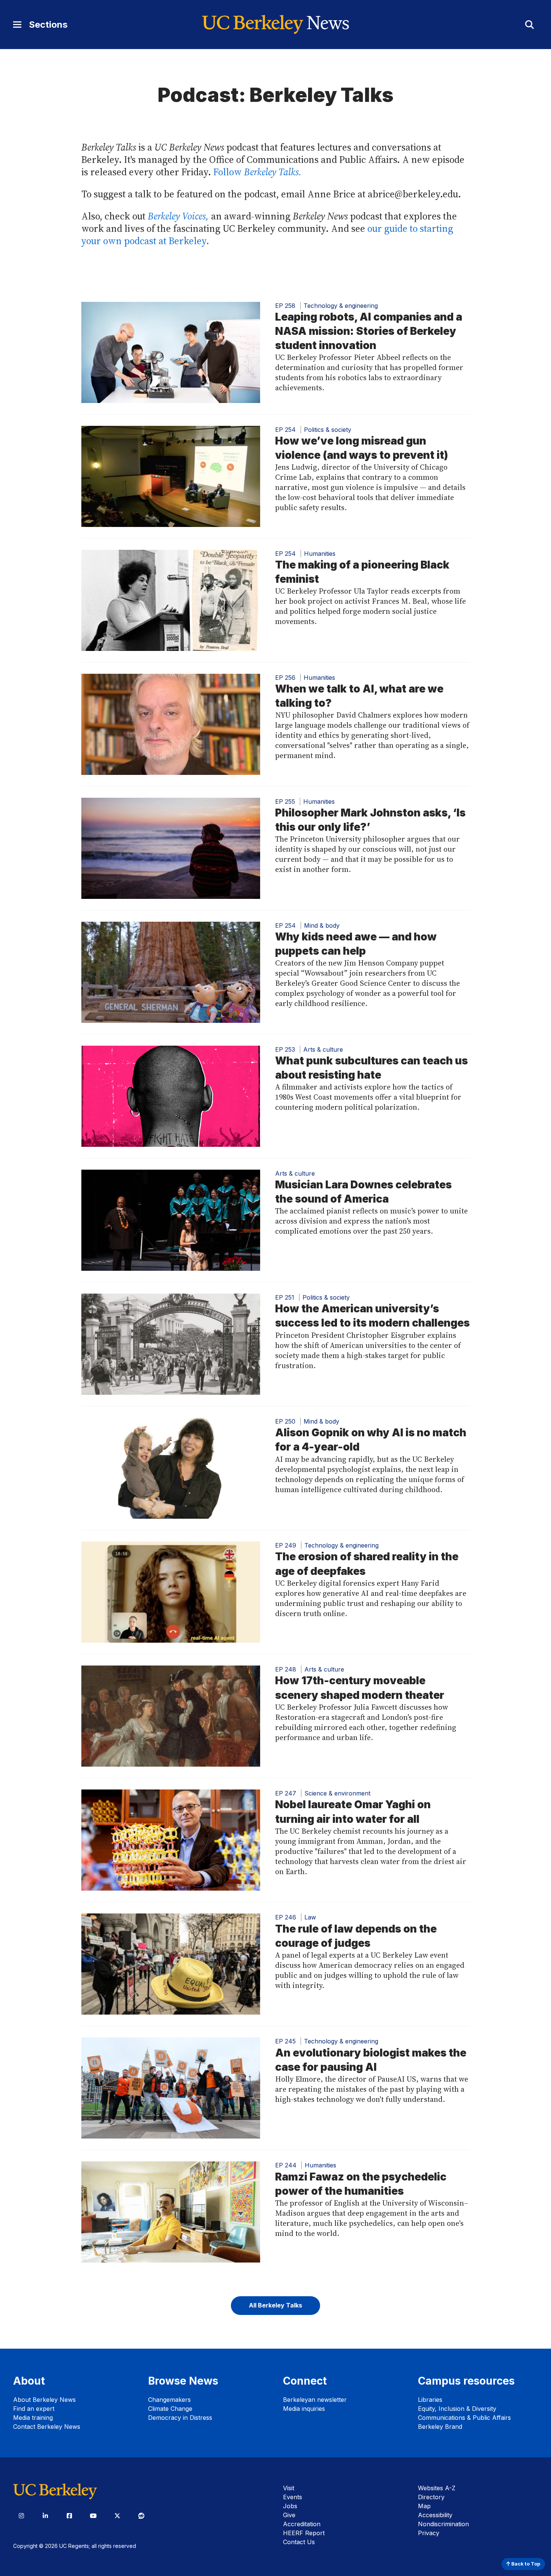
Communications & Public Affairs (464, 2418)
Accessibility (435, 2515)
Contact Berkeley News (47, 2427)
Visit (289, 2488)
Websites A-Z (437, 2488)
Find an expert (34, 2409)
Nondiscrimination (443, 2524)
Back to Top (525, 2564)
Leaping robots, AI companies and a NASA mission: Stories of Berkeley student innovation (369, 331)
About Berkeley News (44, 2400)
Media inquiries (304, 2409)
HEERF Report (304, 2533)
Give (289, 2515)
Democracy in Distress (180, 2418)
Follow (258, 172)
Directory (431, 2497)
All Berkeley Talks (275, 2305)
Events (293, 2497)
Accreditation (302, 2524)
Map (424, 2506)
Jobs (290, 2506)
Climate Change (170, 2409)
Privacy (429, 2533)
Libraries (430, 2400)
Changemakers (169, 2400)
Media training (33, 2418)
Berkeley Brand (440, 2427)
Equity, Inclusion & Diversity (457, 2409)
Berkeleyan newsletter (315, 2400)
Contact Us (299, 2542)
